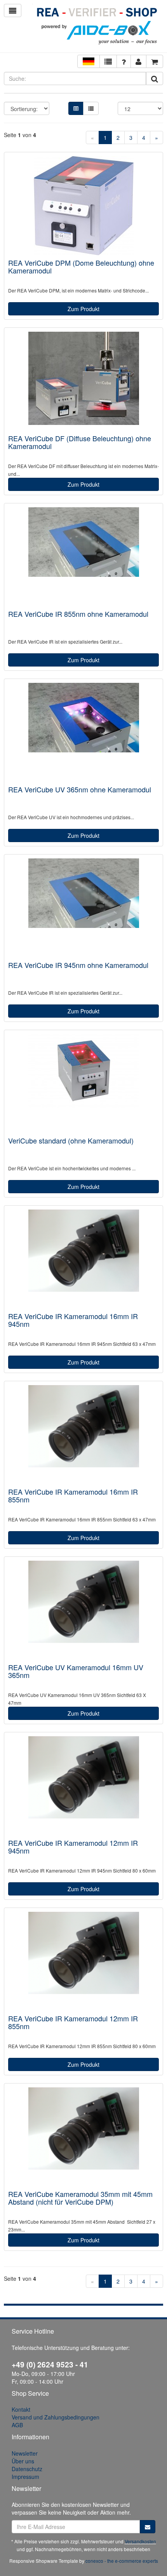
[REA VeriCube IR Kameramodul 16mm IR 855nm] (83, 1435)
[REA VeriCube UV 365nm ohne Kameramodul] (83, 732)
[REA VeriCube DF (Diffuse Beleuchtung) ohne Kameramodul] (83, 381)
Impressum (25, 2477)
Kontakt (21, 2409)
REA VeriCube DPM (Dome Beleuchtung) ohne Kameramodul (81, 266)
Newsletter (25, 2453)
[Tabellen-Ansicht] (76, 108)
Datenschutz (27, 2469)
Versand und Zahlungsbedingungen (56, 2417)
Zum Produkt (83, 309)
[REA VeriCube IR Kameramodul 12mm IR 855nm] (83, 1961)
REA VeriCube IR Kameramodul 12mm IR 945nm (73, 1847)
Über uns (23, 2461)
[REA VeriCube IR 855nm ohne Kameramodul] (83, 557)
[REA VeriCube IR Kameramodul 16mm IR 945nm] (83, 1259)
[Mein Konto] (124, 61)
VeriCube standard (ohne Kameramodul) (71, 1140)
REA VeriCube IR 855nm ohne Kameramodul (78, 614)
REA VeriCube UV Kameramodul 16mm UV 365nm (76, 1671)
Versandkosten (140, 2541)
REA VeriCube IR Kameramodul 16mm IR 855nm (73, 1495)
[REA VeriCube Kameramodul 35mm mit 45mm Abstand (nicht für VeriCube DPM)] (83, 2137)
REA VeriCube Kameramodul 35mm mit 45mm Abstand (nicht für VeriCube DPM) (80, 2198)
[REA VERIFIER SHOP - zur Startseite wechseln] (98, 27)
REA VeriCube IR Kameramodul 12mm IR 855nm (73, 2022)
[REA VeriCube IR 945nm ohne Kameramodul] (83, 908)
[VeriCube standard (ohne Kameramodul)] (83, 1083)
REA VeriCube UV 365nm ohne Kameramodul (80, 789)
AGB (17, 2425)
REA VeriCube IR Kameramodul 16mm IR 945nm (73, 1320)
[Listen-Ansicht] (91, 108)
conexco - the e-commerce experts (122, 2561)
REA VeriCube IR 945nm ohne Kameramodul (78, 965)
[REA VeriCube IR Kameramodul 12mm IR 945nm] (83, 1786)
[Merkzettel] (108, 61)
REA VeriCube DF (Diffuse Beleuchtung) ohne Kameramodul (80, 442)
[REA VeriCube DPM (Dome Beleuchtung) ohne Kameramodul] (83, 206)
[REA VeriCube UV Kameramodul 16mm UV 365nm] (83, 1610)
